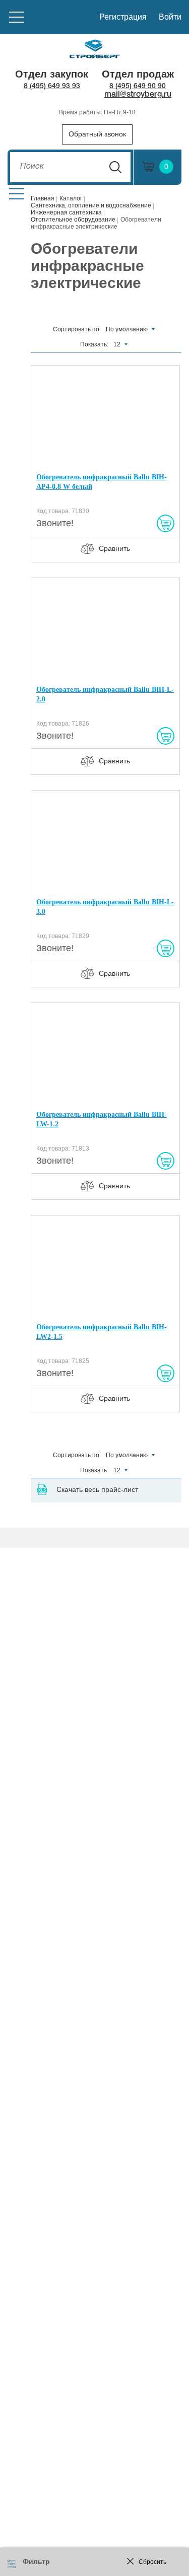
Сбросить (152, 2562)
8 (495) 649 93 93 (52, 86)
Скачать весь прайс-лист (97, 1489)
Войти (170, 17)
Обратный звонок (97, 134)
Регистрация (123, 17)
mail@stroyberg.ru (138, 95)
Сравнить (114, 548)
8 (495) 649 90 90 (138, 86)
